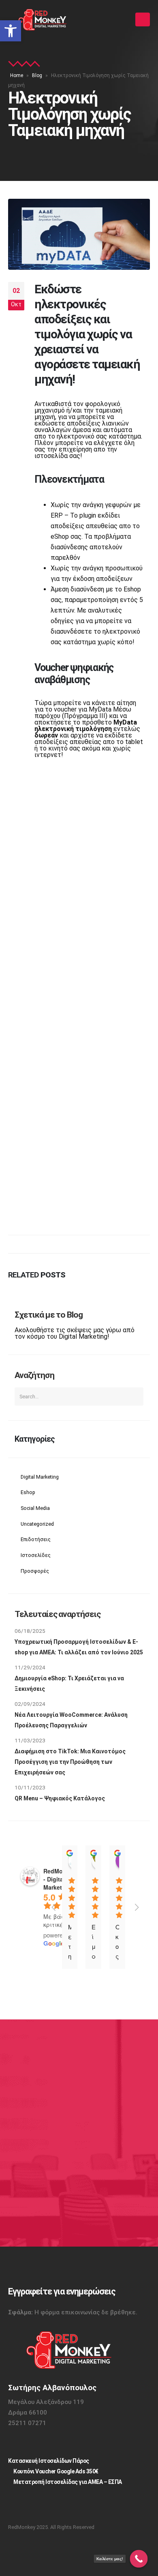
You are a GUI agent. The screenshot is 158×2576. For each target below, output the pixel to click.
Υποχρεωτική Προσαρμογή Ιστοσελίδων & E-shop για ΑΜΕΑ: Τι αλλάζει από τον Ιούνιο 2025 (79, 1647)
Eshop (28, 1492)
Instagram (18, 2504)
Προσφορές (35, 1571)
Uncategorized (37, 1524)
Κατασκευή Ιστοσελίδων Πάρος (49, 2461)
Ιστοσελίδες (36, 1555)
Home (17, 75)
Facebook (61, 2504)
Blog (37, 75)
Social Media (35, 1508)
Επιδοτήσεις (36, 1539)
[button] (11, 31)
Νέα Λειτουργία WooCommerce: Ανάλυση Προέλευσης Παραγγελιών (71, 1720)
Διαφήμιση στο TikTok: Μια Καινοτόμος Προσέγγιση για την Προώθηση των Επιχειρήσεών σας (70, 1762)
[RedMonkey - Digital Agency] (43, 20)
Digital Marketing (40, 1477)
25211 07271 (27, 2423)
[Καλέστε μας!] (139, 2559)
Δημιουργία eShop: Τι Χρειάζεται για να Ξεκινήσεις (69, 1684)
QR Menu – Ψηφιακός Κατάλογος (60, 1798)
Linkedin (39, 2504)
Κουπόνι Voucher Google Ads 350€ (56, 2471)
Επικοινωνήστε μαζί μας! (67, 2200)
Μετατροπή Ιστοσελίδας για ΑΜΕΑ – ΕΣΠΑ (68, 2482)
